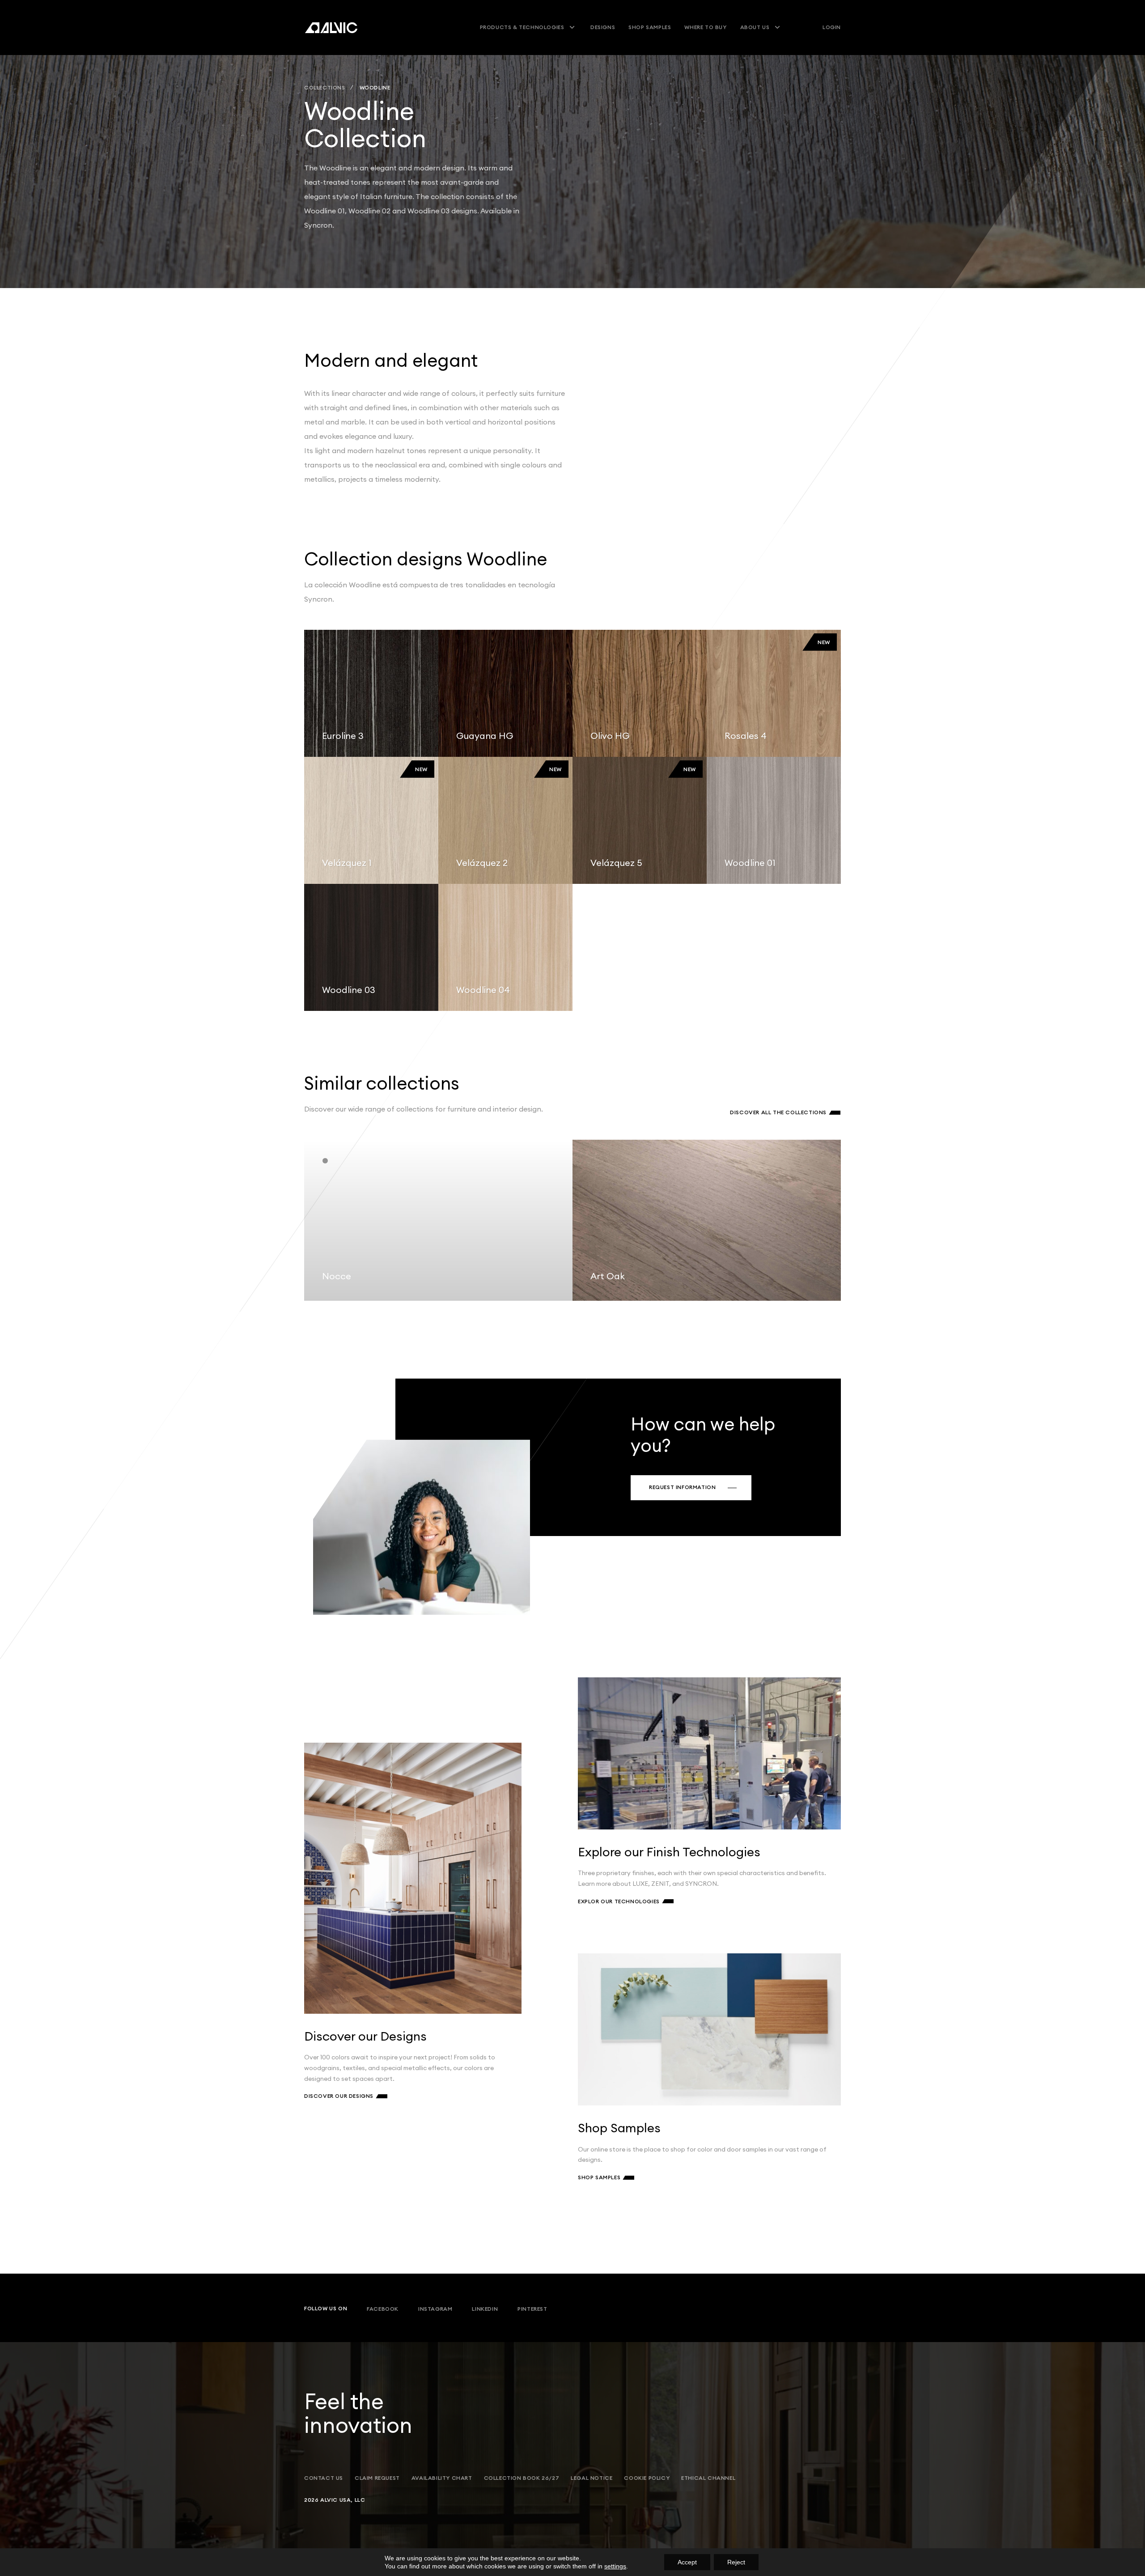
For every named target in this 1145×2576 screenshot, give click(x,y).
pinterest (532, 2309)
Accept (687, 2562)
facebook (383, 2309)
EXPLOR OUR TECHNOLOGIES (619, 1901)
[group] (438, 1220)
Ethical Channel (708, 2478)
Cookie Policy (647, 2478)
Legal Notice (592, 2478)
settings (615, 2566)
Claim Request (377, 2478)
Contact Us (324, 2478)
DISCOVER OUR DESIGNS (339, 2096)
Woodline (375, 88)
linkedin (485, 2309)
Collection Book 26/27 (522, 2478)
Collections (325, 88)
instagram (435, 2309)
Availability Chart (442, 2478)
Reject (736, 2562)
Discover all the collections (778, 1112)
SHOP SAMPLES (599, 2177)
